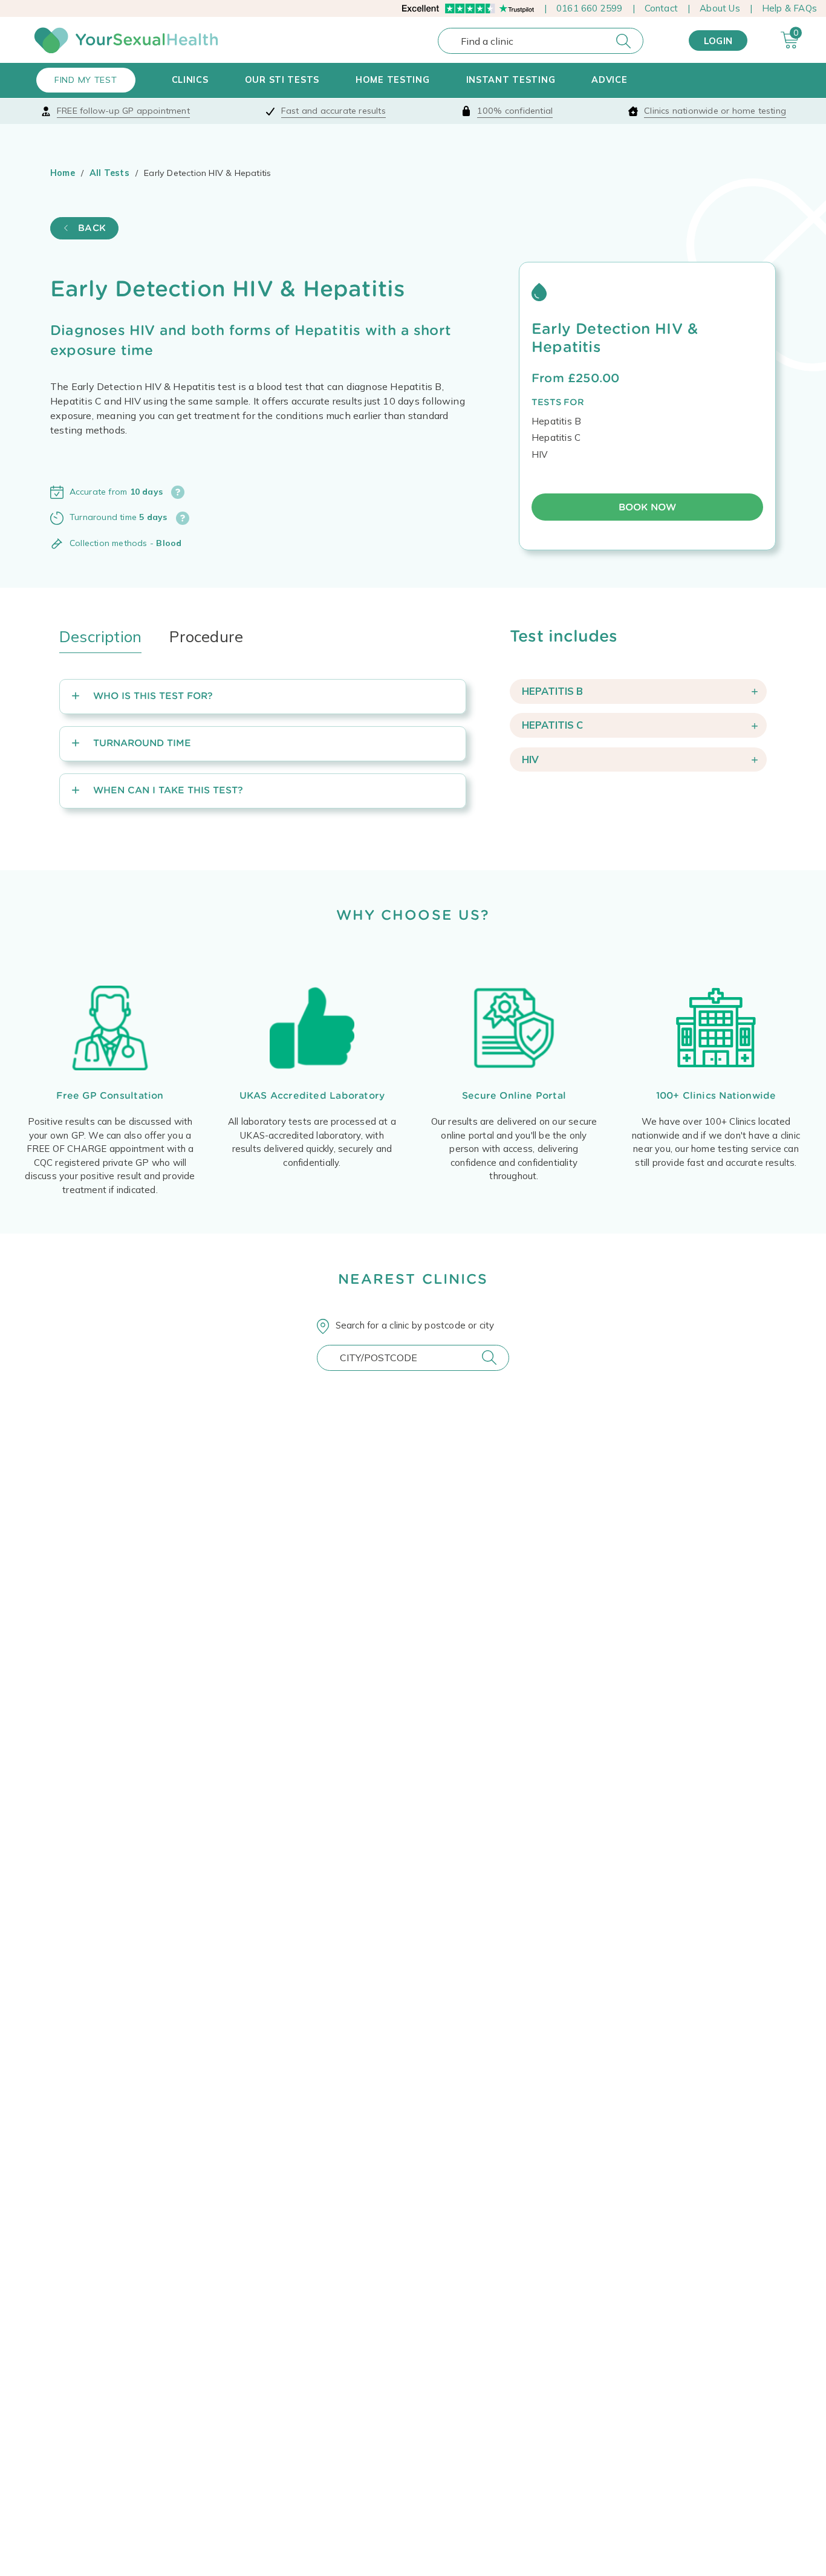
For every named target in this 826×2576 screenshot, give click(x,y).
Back (90, 228)
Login (718, 41)
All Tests (109, 173)
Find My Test (86, 80)
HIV (530, 759)
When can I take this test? (168, 790)
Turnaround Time (142, 743)
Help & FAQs (789, 8)
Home (63, 173)
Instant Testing (511, 80)
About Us (720, 8)
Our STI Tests (282, 80)
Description (100, 636)
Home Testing (393, 80)
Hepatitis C (552, 725)
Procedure (206, 636)
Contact (661, 8)
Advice (609, 80)
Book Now (647, 507)
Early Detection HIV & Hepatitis (615, 337)
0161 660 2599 (590, 8)
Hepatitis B (552, 691)
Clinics (190, 80)
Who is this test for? (153, 696)
